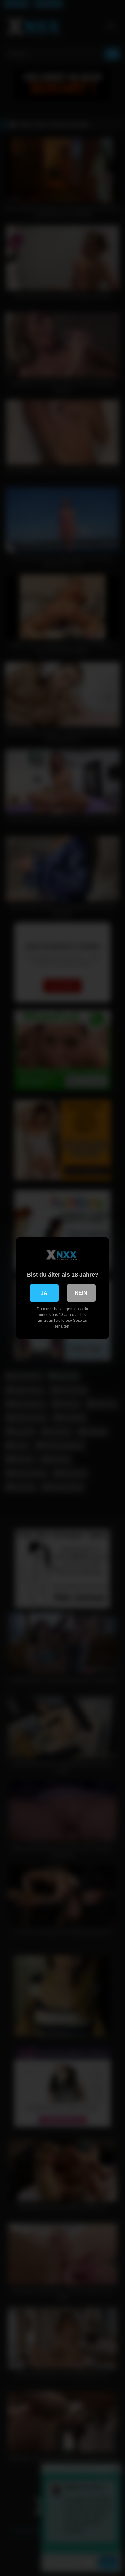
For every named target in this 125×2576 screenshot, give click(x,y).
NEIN (81, 1293)
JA (44, 1293)
